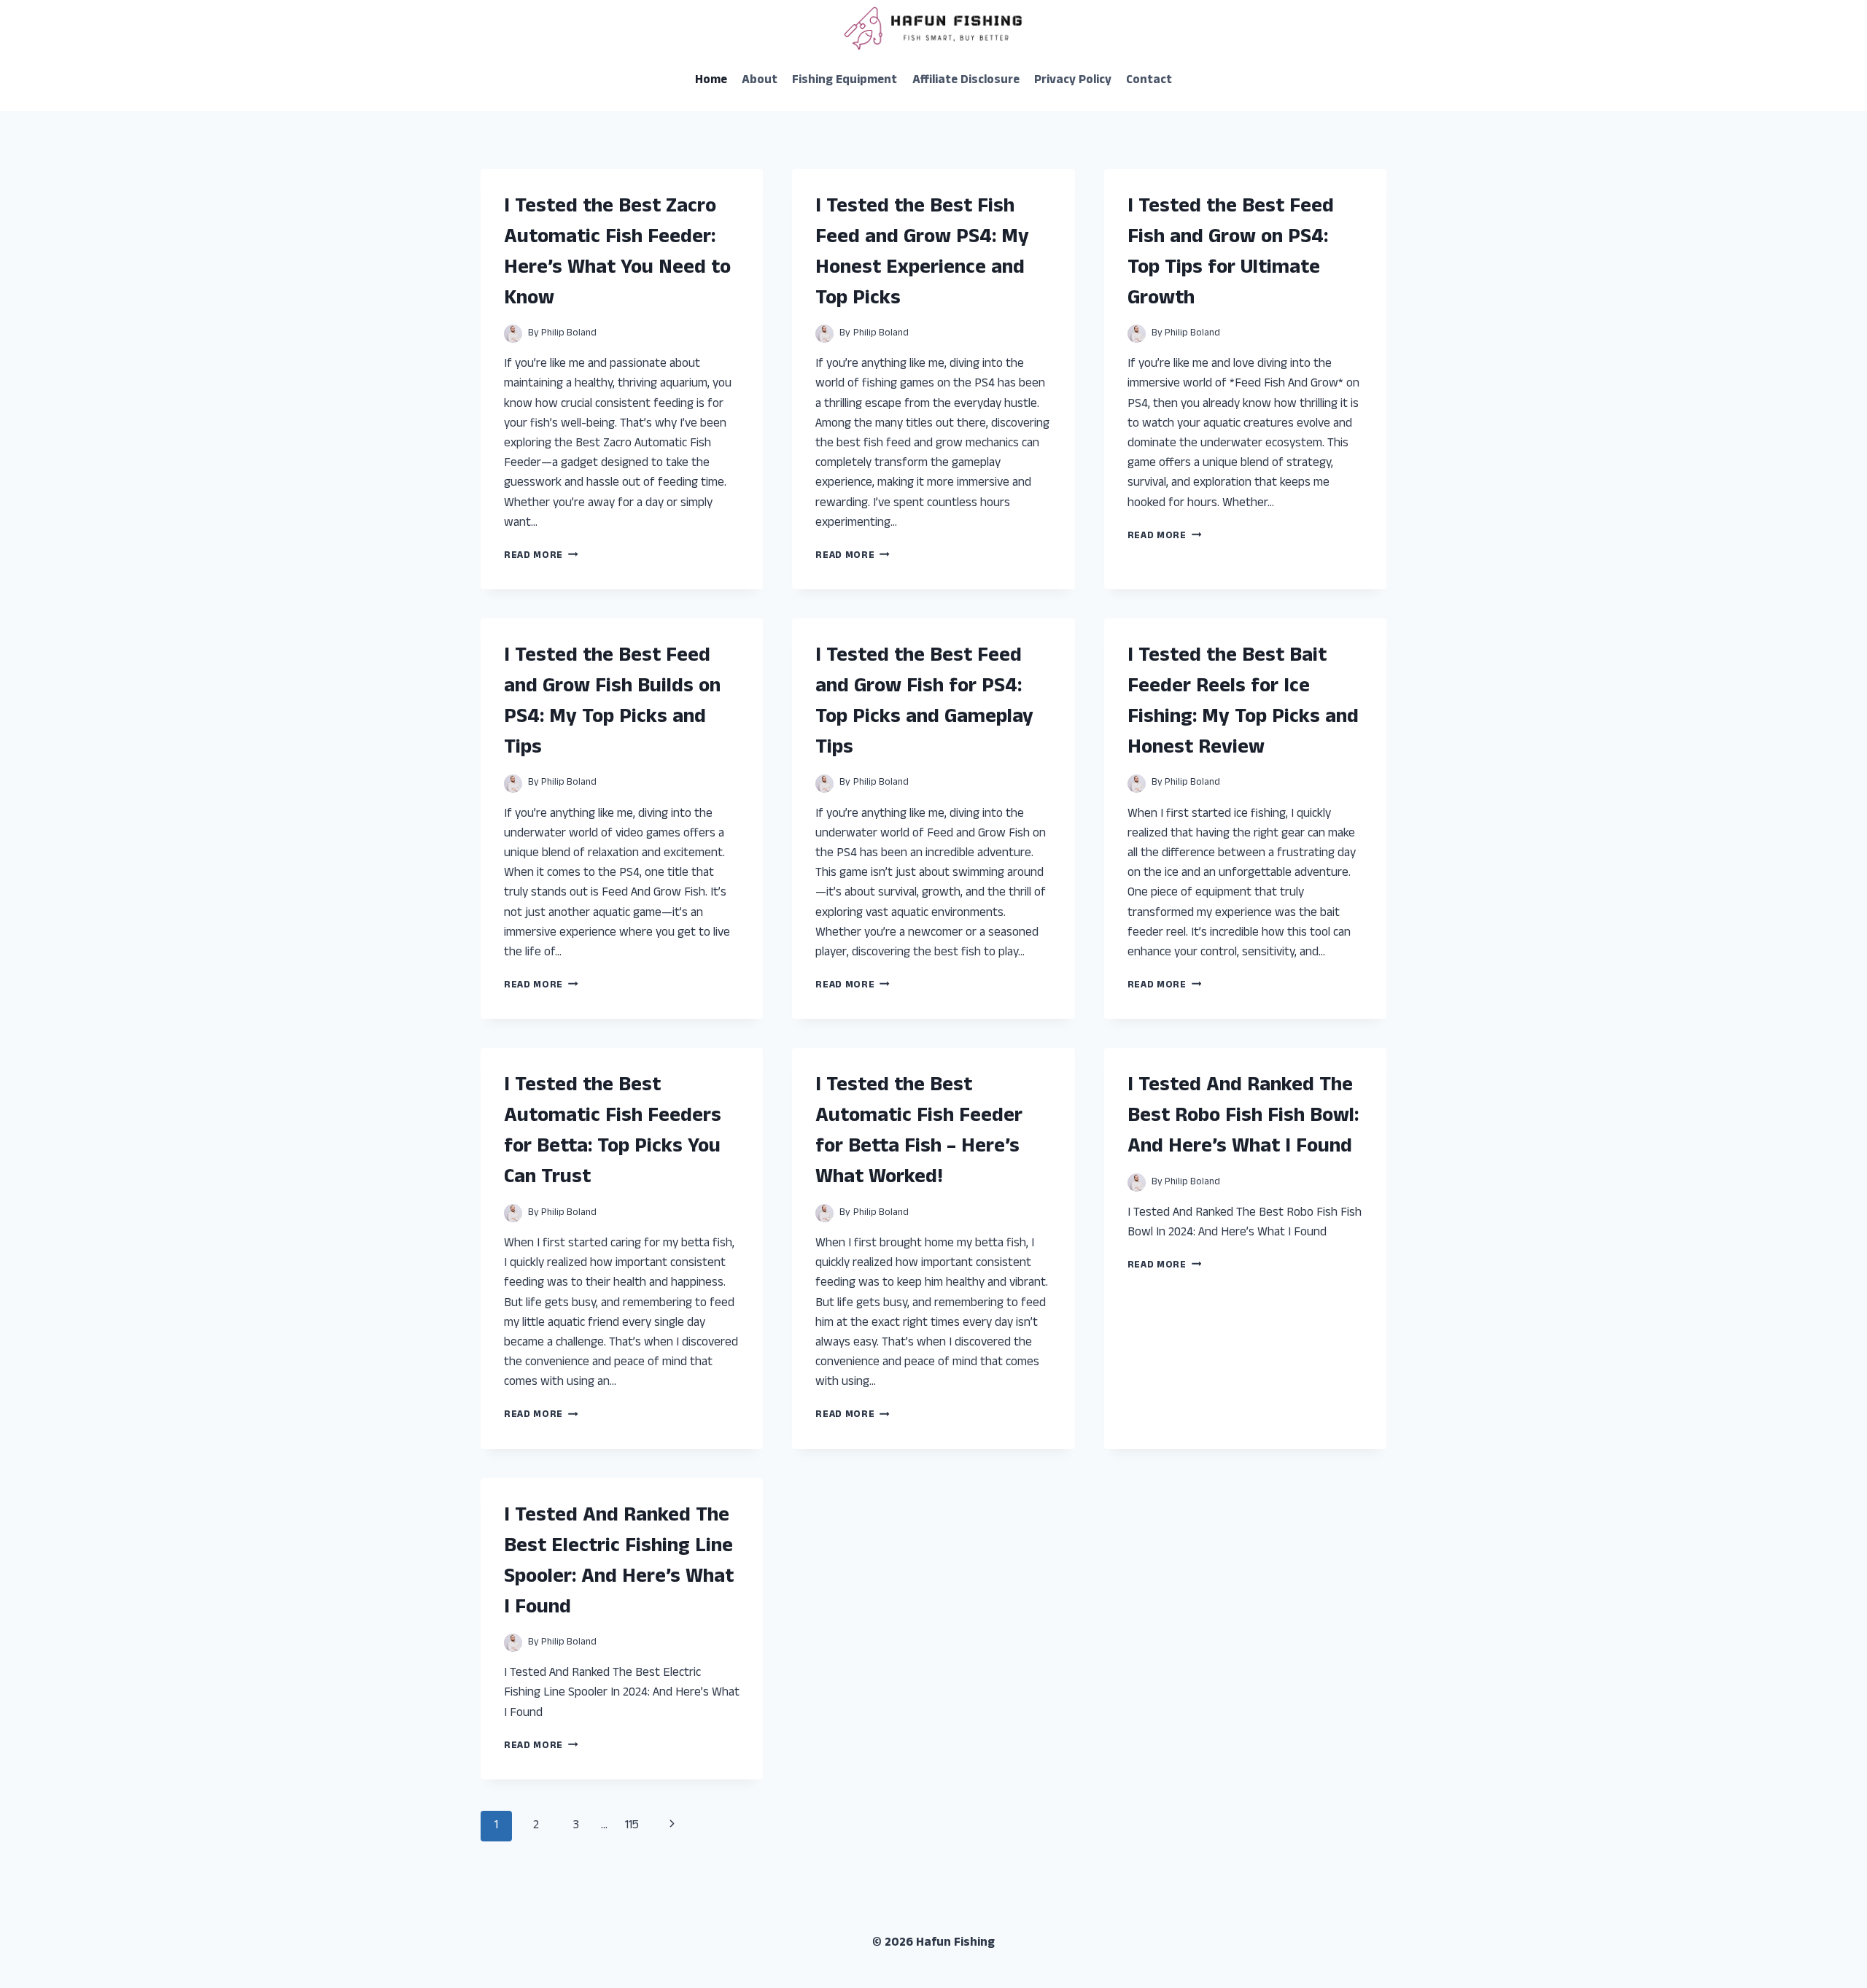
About (760, 81)
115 (632, 1826)
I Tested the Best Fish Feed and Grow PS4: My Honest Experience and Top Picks (922, 254)
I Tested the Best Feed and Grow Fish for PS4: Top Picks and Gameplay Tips (924, 703)
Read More (541, 556)
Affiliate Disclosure (966, 81)
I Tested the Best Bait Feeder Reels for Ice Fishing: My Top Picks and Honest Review (1243, 703)
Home (711, 81)
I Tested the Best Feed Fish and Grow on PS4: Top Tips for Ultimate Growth (1231, 254)
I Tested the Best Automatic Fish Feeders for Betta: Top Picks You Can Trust (613, 1133)
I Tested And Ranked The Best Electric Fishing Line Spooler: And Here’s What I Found (619, 1563)
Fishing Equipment (845, 81)
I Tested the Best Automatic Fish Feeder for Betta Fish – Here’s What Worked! (919, 1133)
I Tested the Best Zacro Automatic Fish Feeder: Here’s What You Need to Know (617, 254)
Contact (1149, 81)
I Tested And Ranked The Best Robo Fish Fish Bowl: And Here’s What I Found (1243, 1117)
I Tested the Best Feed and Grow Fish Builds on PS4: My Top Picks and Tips (612, 703)
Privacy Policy (1073, 81)
